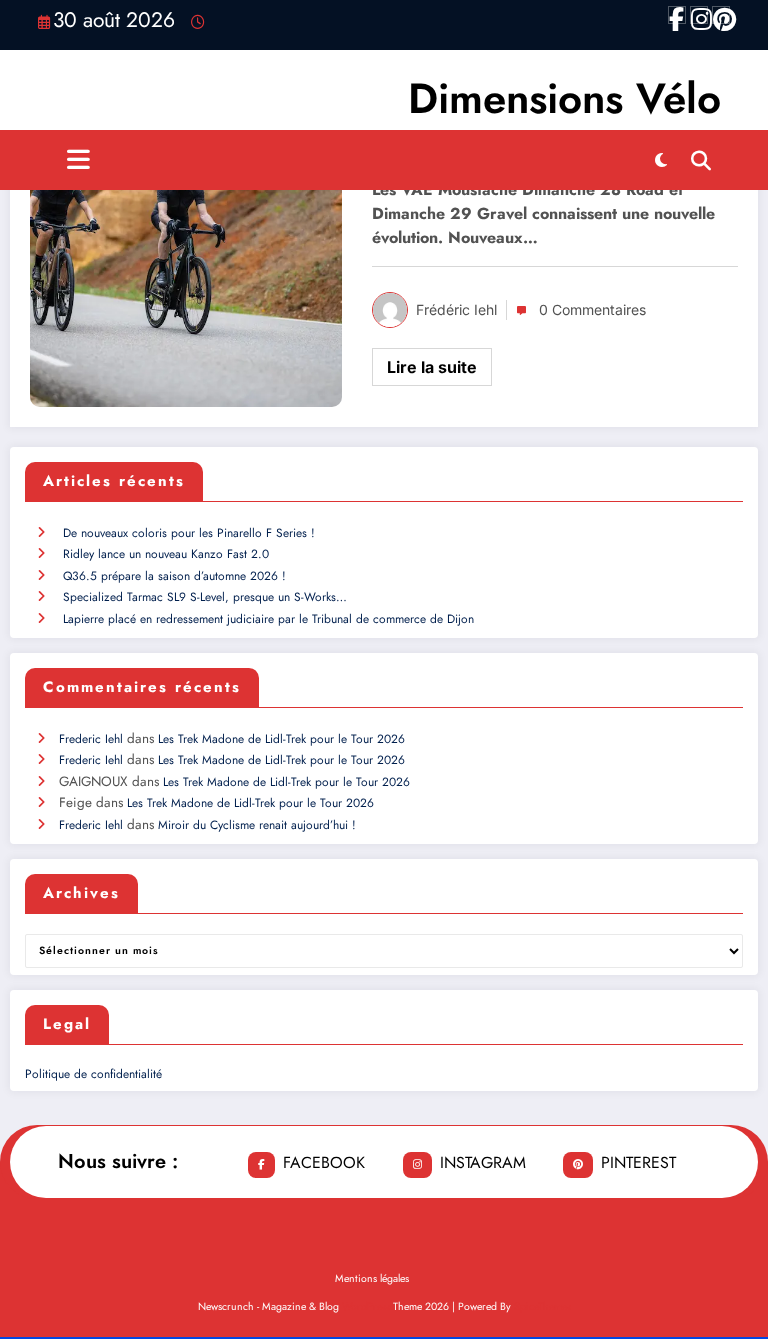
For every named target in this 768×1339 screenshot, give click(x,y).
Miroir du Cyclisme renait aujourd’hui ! (257, 825)
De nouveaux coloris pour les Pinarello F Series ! (189, 533)
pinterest (638, 1162)
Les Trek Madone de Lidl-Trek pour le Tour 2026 (281, 739)
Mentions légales (372, 1278)
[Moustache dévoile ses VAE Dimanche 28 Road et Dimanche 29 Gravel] (186, 244)
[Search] (701, 160)
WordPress (366, 1306)
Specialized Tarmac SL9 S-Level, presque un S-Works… (205, 597)
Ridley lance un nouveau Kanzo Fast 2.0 (166, 554)
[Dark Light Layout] (661, 160)
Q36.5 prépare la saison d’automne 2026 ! (174, 576)
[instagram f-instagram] (699, 15)
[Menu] (78, 160)
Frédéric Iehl (456, 309)
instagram (483, 1162)
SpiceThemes (542, 1306)
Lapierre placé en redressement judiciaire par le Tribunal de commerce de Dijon (268, 619)
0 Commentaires (592, 309)
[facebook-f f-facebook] (677, 15)
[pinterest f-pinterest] (721, 15)
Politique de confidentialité (93, 1074)
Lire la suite (432, 367)
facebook (324, 1162)
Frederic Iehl (91, 739)
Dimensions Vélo (564, 98)
